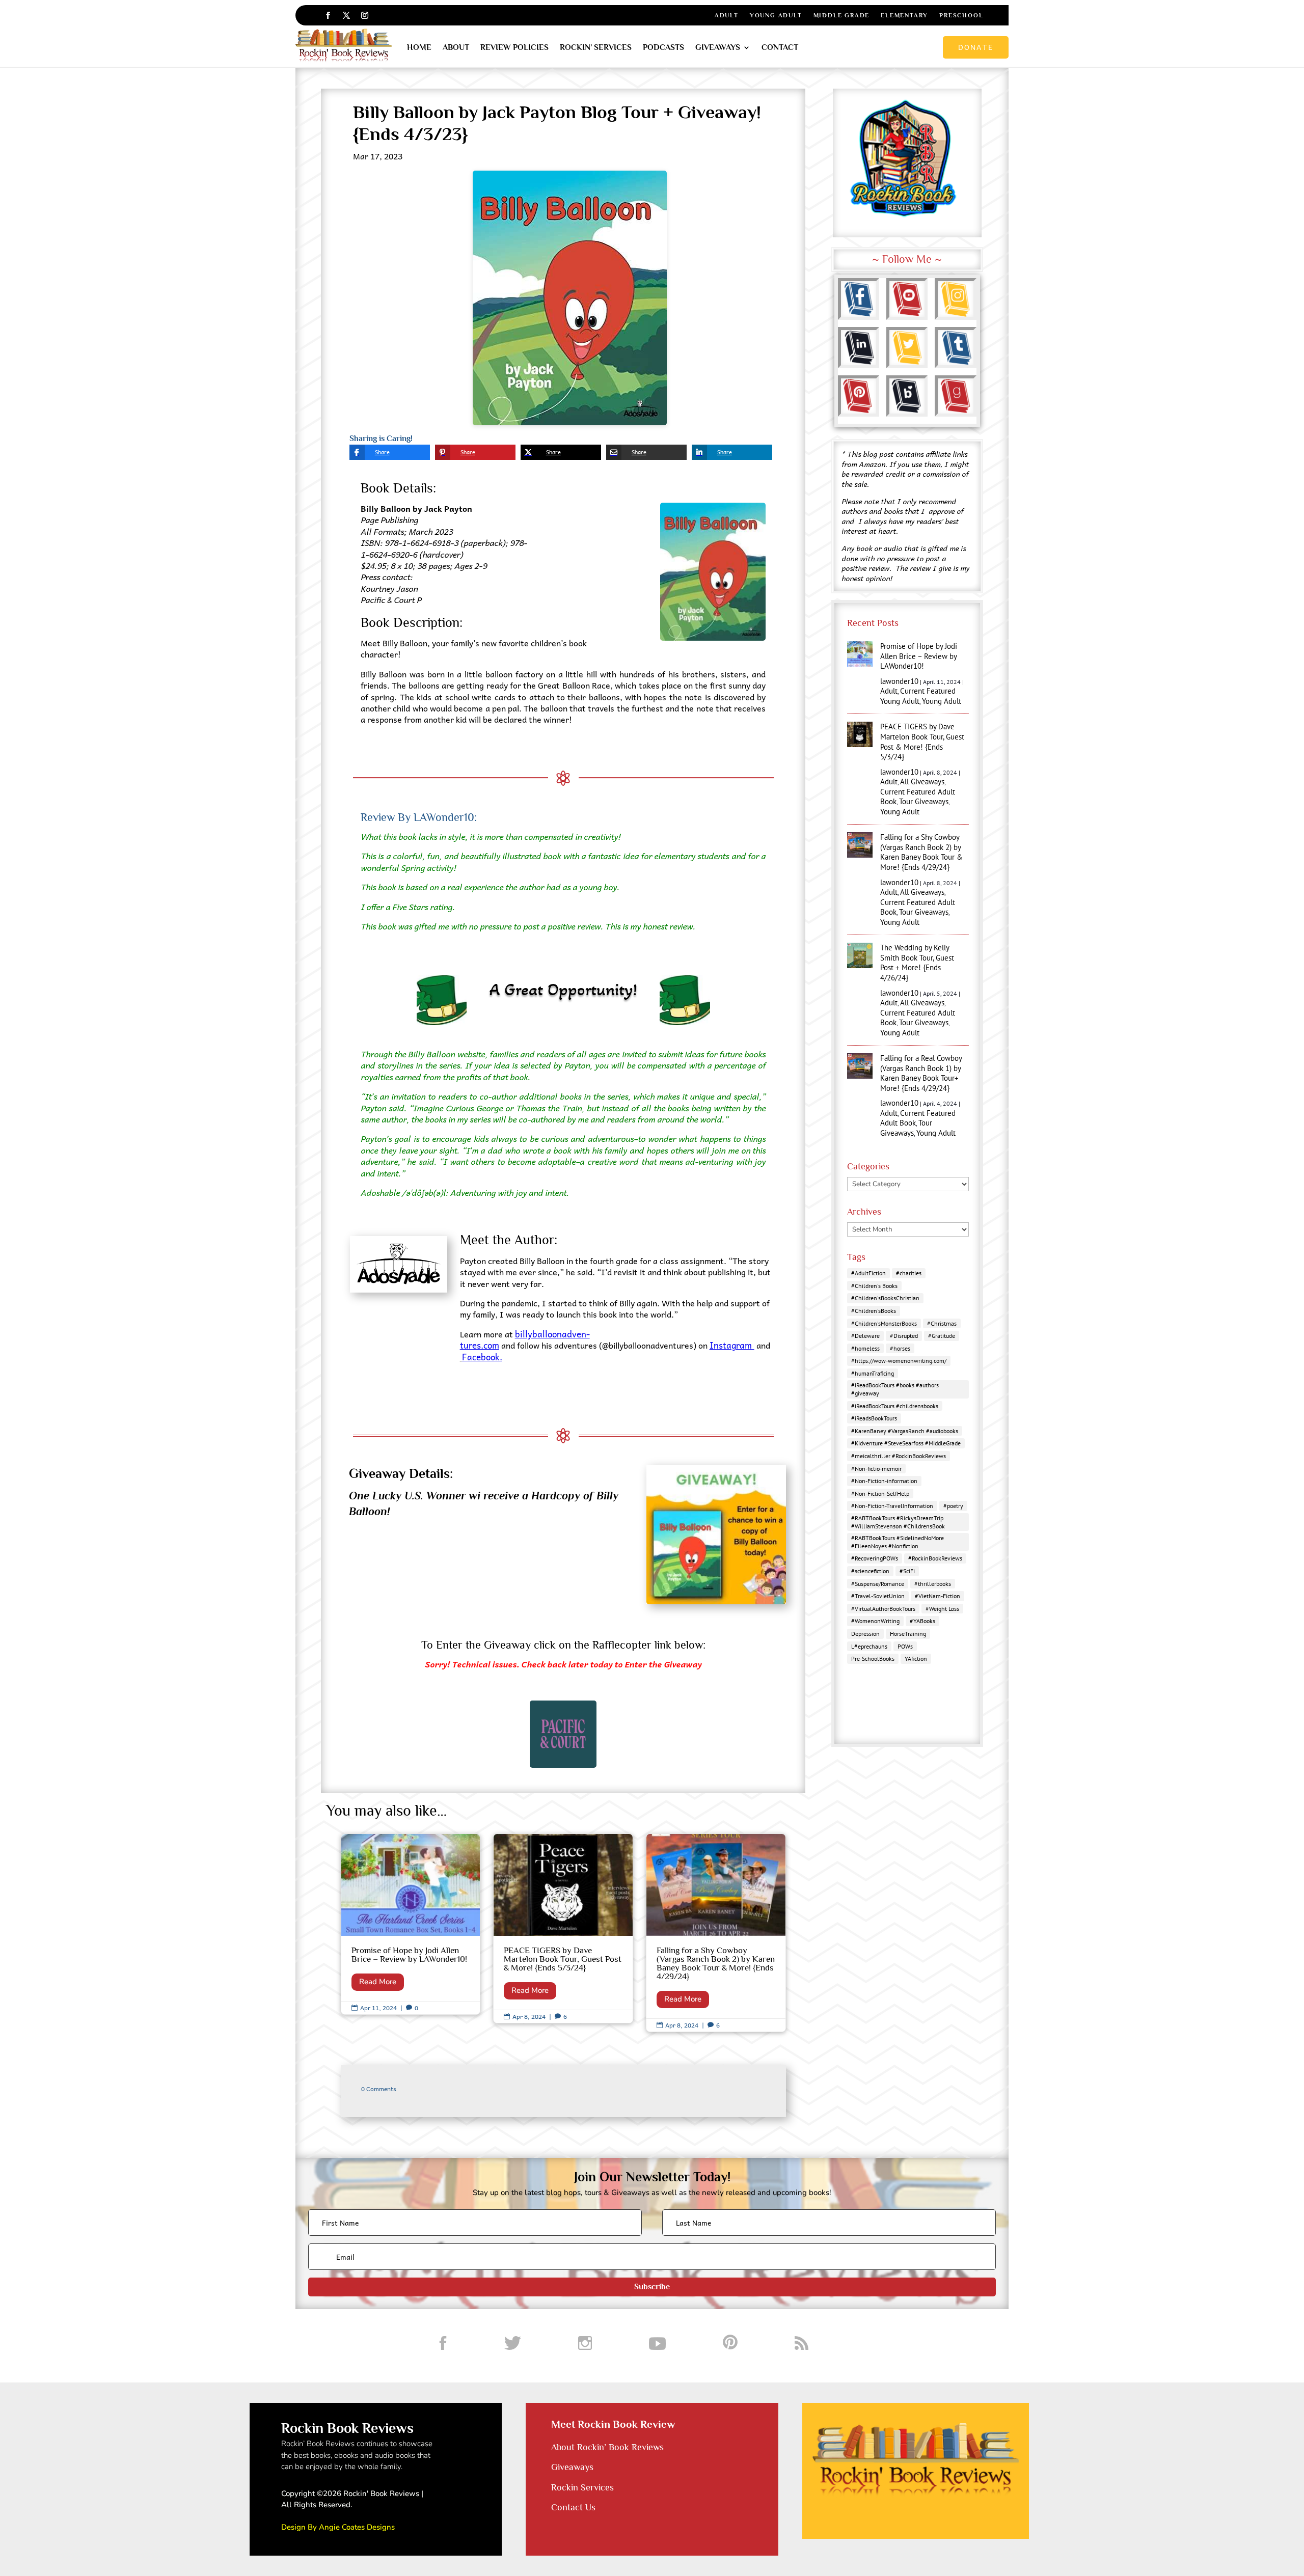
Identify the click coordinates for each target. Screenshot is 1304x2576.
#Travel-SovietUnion (878, 1596)
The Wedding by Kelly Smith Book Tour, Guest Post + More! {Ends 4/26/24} (917, 963)
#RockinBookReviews (935, 1558)
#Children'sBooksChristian (885, 1298)
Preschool (961, 15)
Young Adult (776, 15)
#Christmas (942, 1323)
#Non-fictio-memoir (876, 1469)
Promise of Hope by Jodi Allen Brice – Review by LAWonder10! (411, 1924)
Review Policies (514, 47)
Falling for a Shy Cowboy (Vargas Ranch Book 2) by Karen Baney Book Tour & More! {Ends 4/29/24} (716, 1933)
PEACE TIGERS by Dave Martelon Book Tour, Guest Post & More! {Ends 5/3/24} (563, 1929)
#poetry (953, 1506)
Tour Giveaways (924, 801)
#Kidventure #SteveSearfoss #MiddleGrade (906, 1443)
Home (419, 47)
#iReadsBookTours (874, 1418)
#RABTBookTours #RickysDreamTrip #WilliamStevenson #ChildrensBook (898, 1522)
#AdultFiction (868, 1273)
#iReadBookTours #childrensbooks (895, 1406)
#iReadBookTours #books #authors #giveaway (895, 1389)
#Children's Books (874, 1286)
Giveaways (718, 47)
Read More (378, 1982)
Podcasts (663, 47)
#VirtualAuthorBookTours (883, 1609)
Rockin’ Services (596, 47)
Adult (727, 15)
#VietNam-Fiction (938, 1596)
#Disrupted (904, 1336)
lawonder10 (899, 681)
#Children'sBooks (874, 1311)
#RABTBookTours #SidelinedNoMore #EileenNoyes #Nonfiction (898, 1542)
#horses (900, 1348)
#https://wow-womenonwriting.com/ (899, 1361)
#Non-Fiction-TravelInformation (892, 1506)
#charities (909, 1273)
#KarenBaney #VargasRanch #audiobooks (905, 1431)
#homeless (865, 1348)
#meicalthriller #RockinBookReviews (899, 1456)
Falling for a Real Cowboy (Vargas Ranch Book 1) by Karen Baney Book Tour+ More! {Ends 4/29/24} (921, 1073)
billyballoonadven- (552, 1334)
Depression (865, 1634)
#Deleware (865, 1336)
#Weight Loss (942, 1609)
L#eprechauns (869, 1646)
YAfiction (916, 1659)
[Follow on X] (346, 15)
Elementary (904, 15)
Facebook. (482, 1357)
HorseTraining (908, 1634)
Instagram (732, 1345)
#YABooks (922, 1621)
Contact (780, 47)
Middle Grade (842, 15)
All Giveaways (922, 782)
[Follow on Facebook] (328, 15)
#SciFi (907, 1571)
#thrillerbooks (933, 1584)
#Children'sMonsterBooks (884, 1323)
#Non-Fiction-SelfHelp (880, 1493)
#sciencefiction (870, 1571)
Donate (976, 47)
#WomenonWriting (875, 1621)
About (456, 47)
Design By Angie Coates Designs (338, 2527)
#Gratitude (942, 1336)
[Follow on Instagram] (365, 15)
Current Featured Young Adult (918, 696)
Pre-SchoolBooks (873, 1659)
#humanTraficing (873, 1373)
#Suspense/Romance (878, 1584)
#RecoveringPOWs (875, 1558)
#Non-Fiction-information (884, 1481)
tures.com (480, 1345)
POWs (905, 1646)
